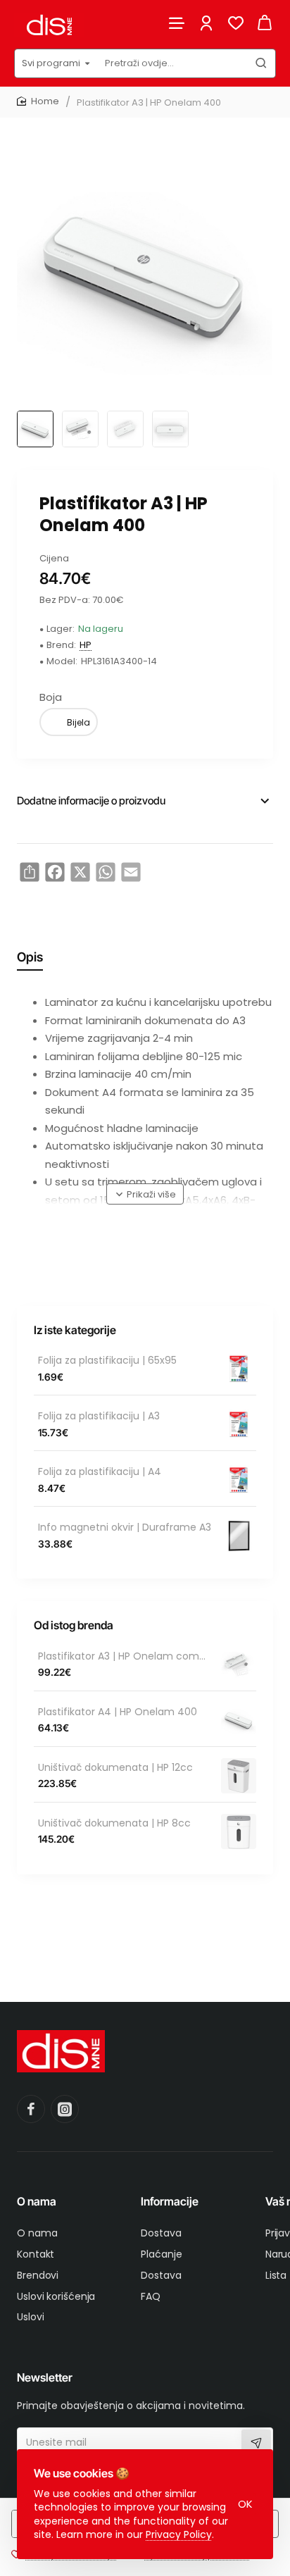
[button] (145, 1194)
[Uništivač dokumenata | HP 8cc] (239, 1831)
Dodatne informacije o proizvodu (91, 801)
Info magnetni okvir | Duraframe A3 (125, 1527)
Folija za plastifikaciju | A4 (100, 1472)
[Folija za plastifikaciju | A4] (239, 1480)
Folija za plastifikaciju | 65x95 (107, 1361)
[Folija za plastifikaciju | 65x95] (239, 1369)
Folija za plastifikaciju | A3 (99, 1416)
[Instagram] (65, 2109)
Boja (51, 697)
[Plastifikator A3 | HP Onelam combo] (239, 1665)
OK (245, 2504)
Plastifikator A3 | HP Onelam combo (125, 1656)
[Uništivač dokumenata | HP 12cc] (239, 1776)
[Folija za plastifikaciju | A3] (239, 1424)
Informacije (170, 2201)
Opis (30, 957)
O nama (37, 2201)
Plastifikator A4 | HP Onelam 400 (118, 1712)
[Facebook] (31, 2109)
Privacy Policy (179, 2534)
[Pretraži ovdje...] (261, 63)
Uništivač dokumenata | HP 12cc (115, 1768)
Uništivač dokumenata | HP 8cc (114, 1823)
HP (86, 646)
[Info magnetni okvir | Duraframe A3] (239, 1536)
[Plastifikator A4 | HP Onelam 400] (239, 1720)
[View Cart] (265, 23)
